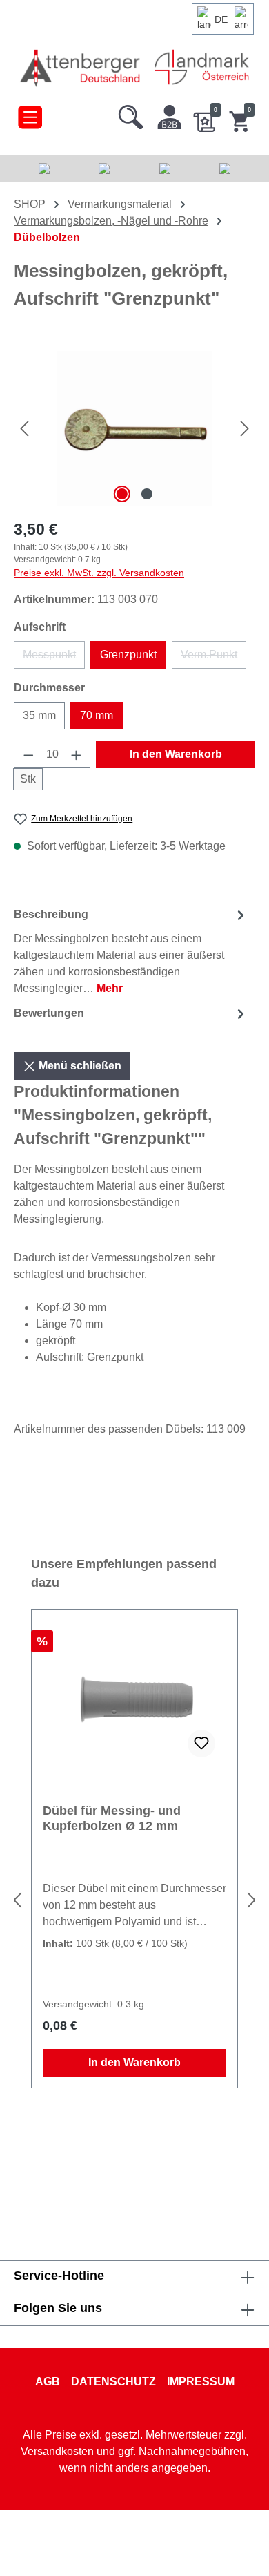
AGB (48, 2382)
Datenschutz (113, 2382)
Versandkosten (57, 2451)
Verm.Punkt (213, 659)
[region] (134, 429)
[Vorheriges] (24, 429)
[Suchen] (131, 114)
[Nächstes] (245, 429)
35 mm (39, 715)
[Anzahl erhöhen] (77, 754)
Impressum (201, 2382)
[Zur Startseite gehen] (81, 67)
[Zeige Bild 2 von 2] (147, 494)
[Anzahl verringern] (28, 754)
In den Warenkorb (176, 754)
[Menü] (30, 114)
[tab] (131, 951)
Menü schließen (79, 1066)
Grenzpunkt (128, 655)
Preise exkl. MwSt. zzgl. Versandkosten (99, 573)
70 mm (97, 715)
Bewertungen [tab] (49, 1013)
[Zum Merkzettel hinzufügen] (201, 1744)
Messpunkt (54, 659)
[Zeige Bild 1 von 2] (122, 494)
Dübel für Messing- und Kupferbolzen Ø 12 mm (112, 1818)
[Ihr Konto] (170, 114)
